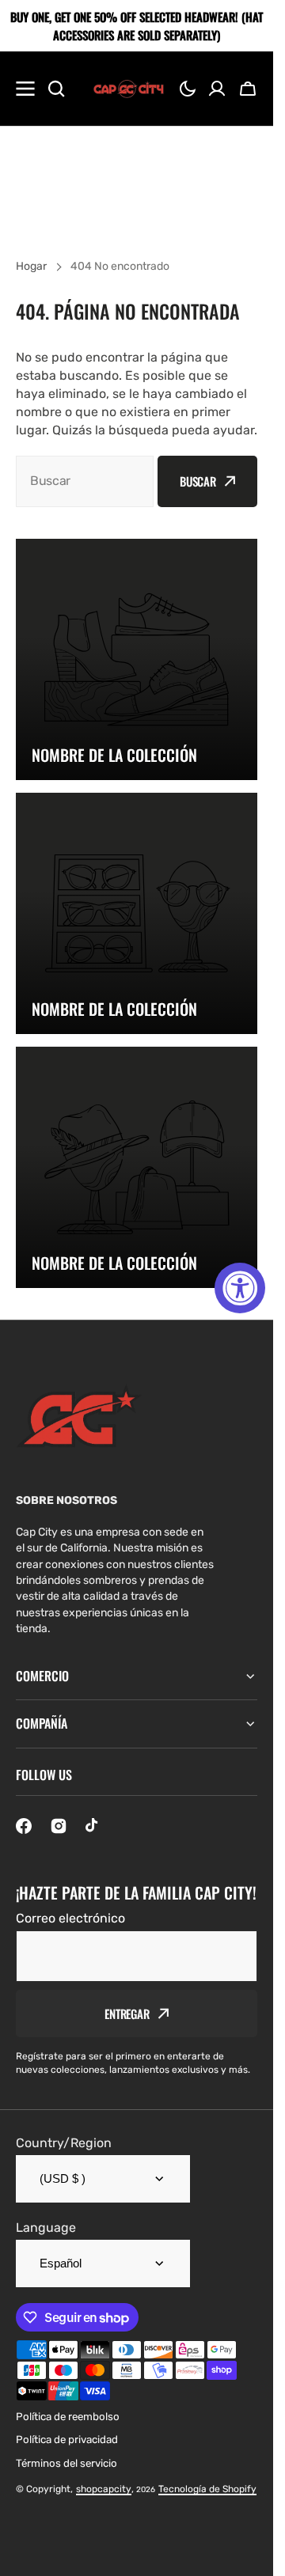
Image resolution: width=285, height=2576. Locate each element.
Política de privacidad (67, 2440)
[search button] (56, 89)
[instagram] (59, 1826)
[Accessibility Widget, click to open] (240, 1288)
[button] (188, 89)
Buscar (198, 481)
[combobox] (85, 481)
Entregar (127, 2013)
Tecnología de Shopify (207, 2489)
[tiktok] (93, 1826)
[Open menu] (25, 89)
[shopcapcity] (128, 89)
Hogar (31, 266)
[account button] (217, 89)
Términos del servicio (66, 2463)
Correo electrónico (70, 1918)
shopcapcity (104, 2489)
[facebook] (24, 1826)
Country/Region (64, 2143)
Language (46, 2227)
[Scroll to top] (253, 2555)
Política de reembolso (68, 2417)
